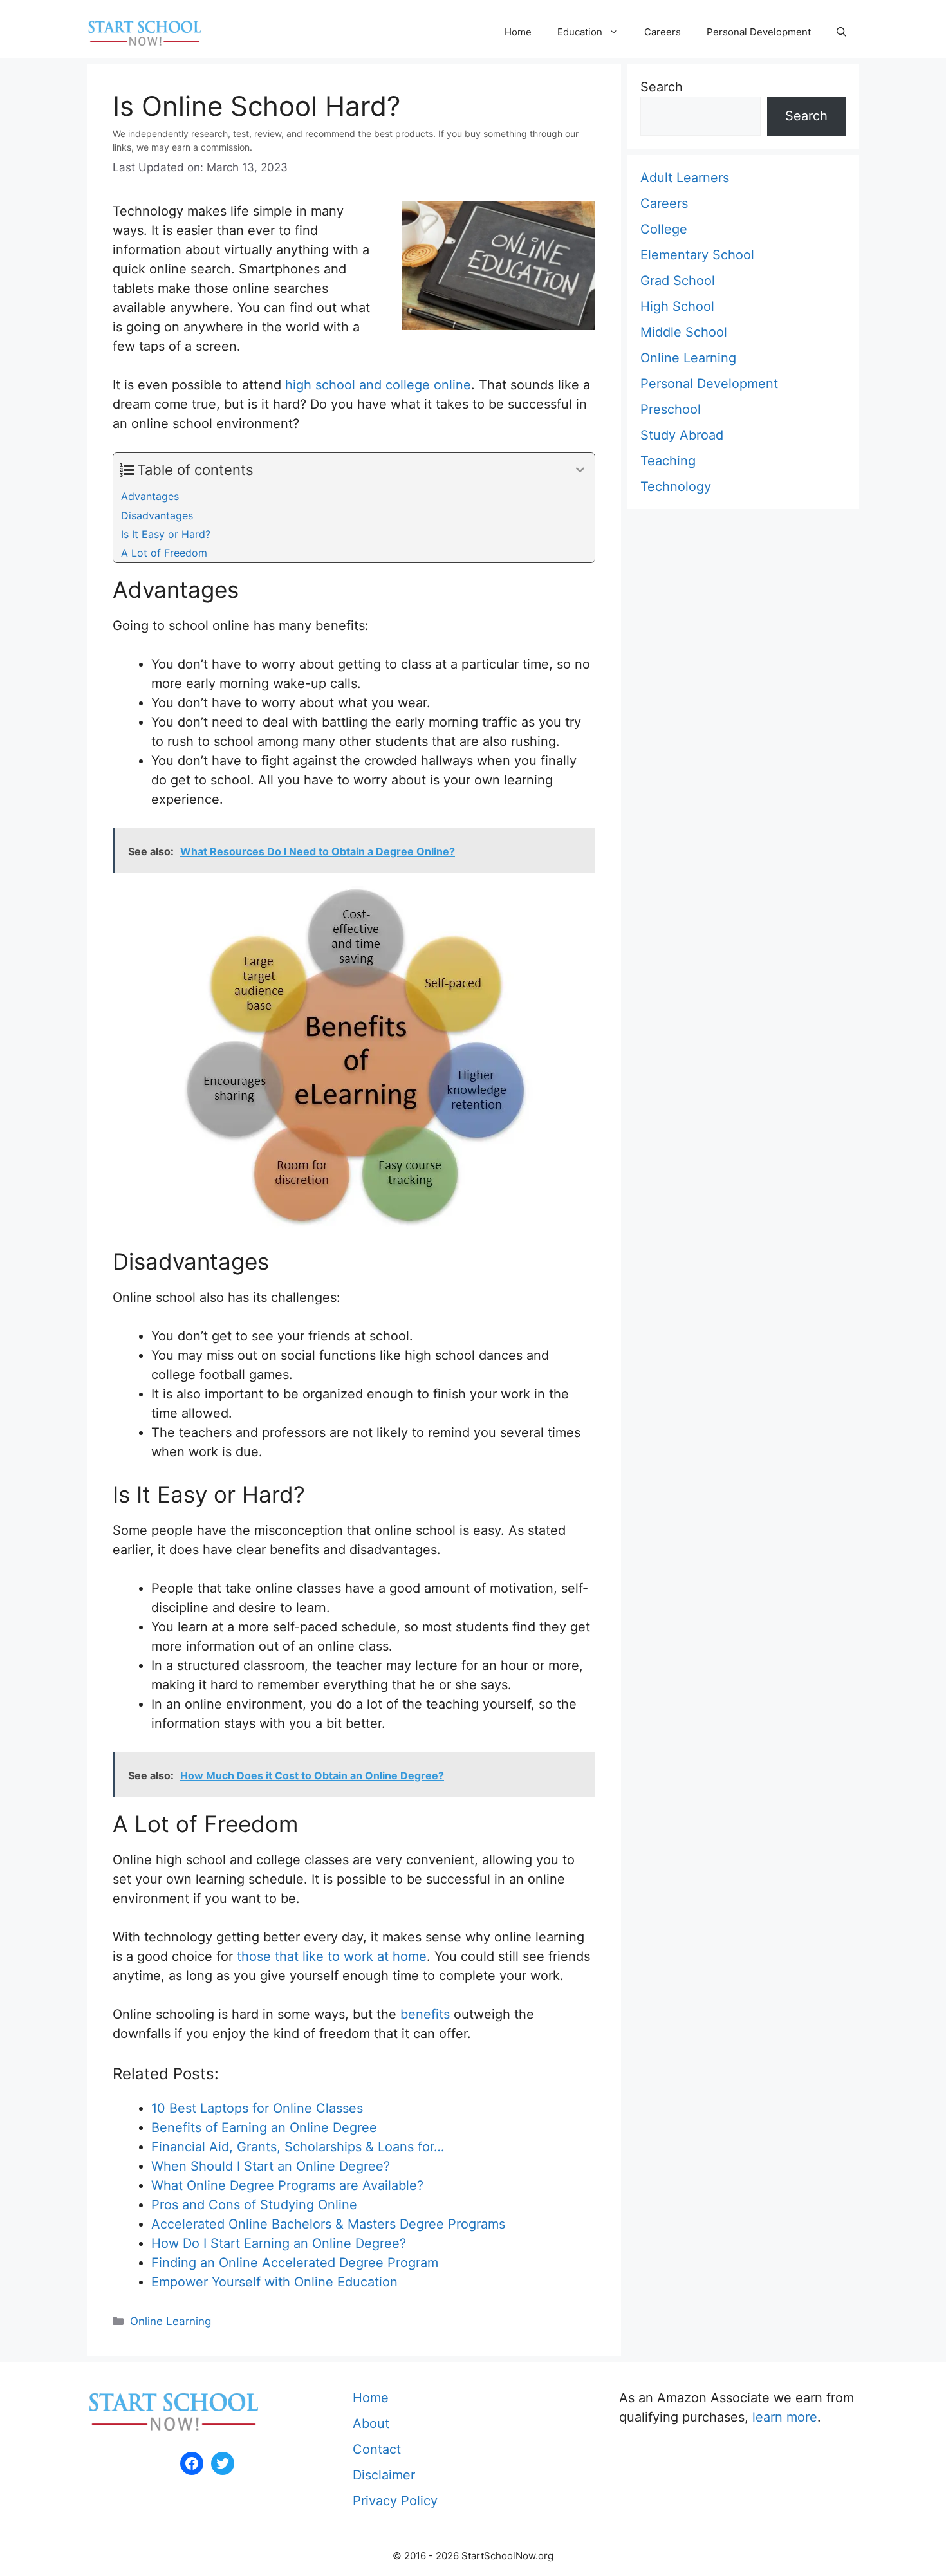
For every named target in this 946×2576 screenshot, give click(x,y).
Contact (377, 2449)
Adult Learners (685, 178)
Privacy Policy (395, 2501)
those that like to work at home (332, 1956)
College (664, 229)
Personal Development (759, 32)
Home (518, 32)
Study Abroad (682, 435)
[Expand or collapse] (580, 470)
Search (662, 87)
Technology (676, 486)
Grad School (678, 281)
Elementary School (697, 255)
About (371, 2423)
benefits (425, 2014)
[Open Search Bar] (841, 32)
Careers (663, 32)
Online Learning (171, 2321)
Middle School (684, 332)
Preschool (671, 409)
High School (677, 306)
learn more (785, 2417)
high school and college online (378, 385)
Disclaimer (384, 2475)
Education (580, 32)
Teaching (668, 461)
